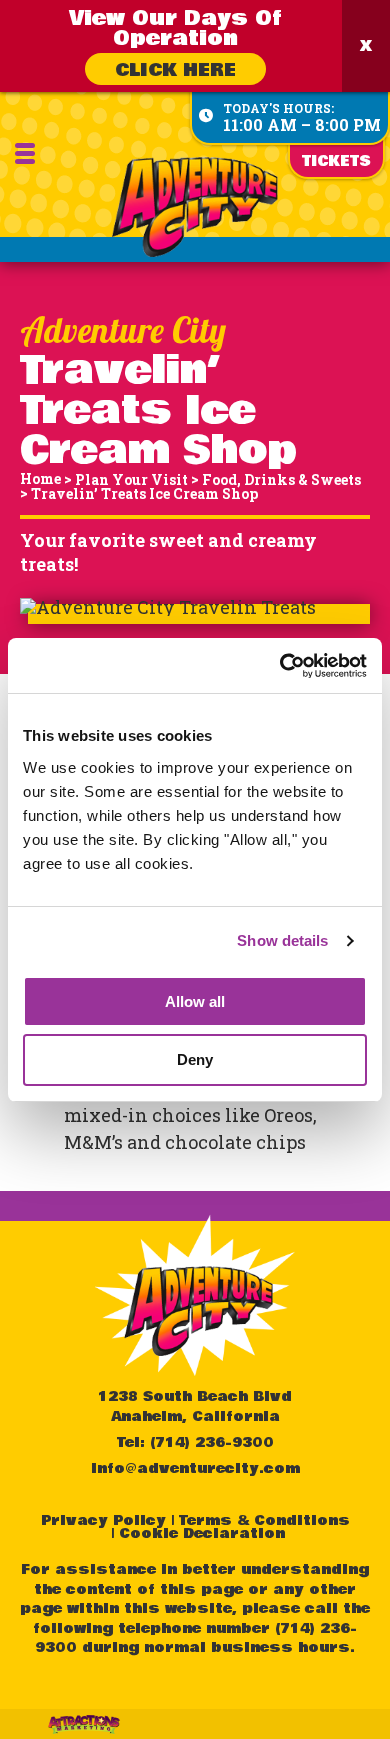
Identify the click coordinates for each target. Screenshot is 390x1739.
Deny (195, 1059)
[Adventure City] (195, 207)
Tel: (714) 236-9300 (195, 1443)
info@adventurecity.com (195, 1469)
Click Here (175, 70)
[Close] (366, 46)
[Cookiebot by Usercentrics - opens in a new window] (280, 666)
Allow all (195, 1001)
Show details (282, 940)
